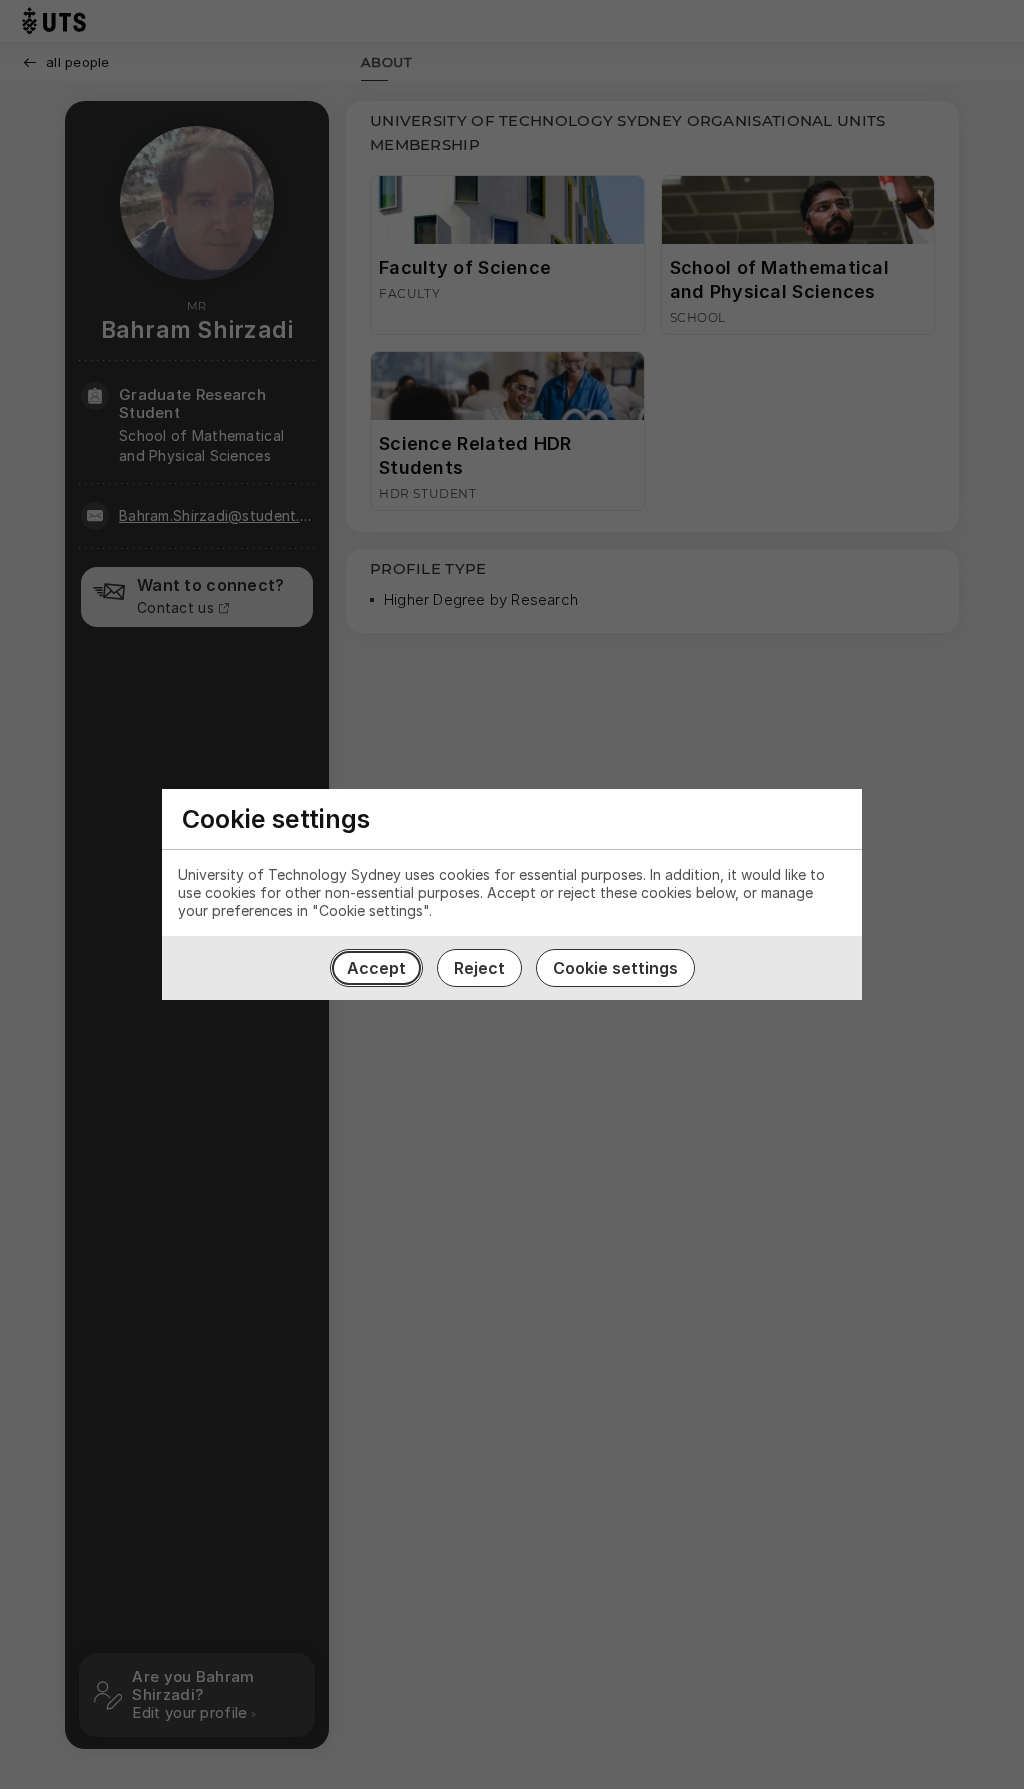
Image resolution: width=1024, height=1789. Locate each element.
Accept (376, 968)
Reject (479, 968)
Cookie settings (615, 968)
